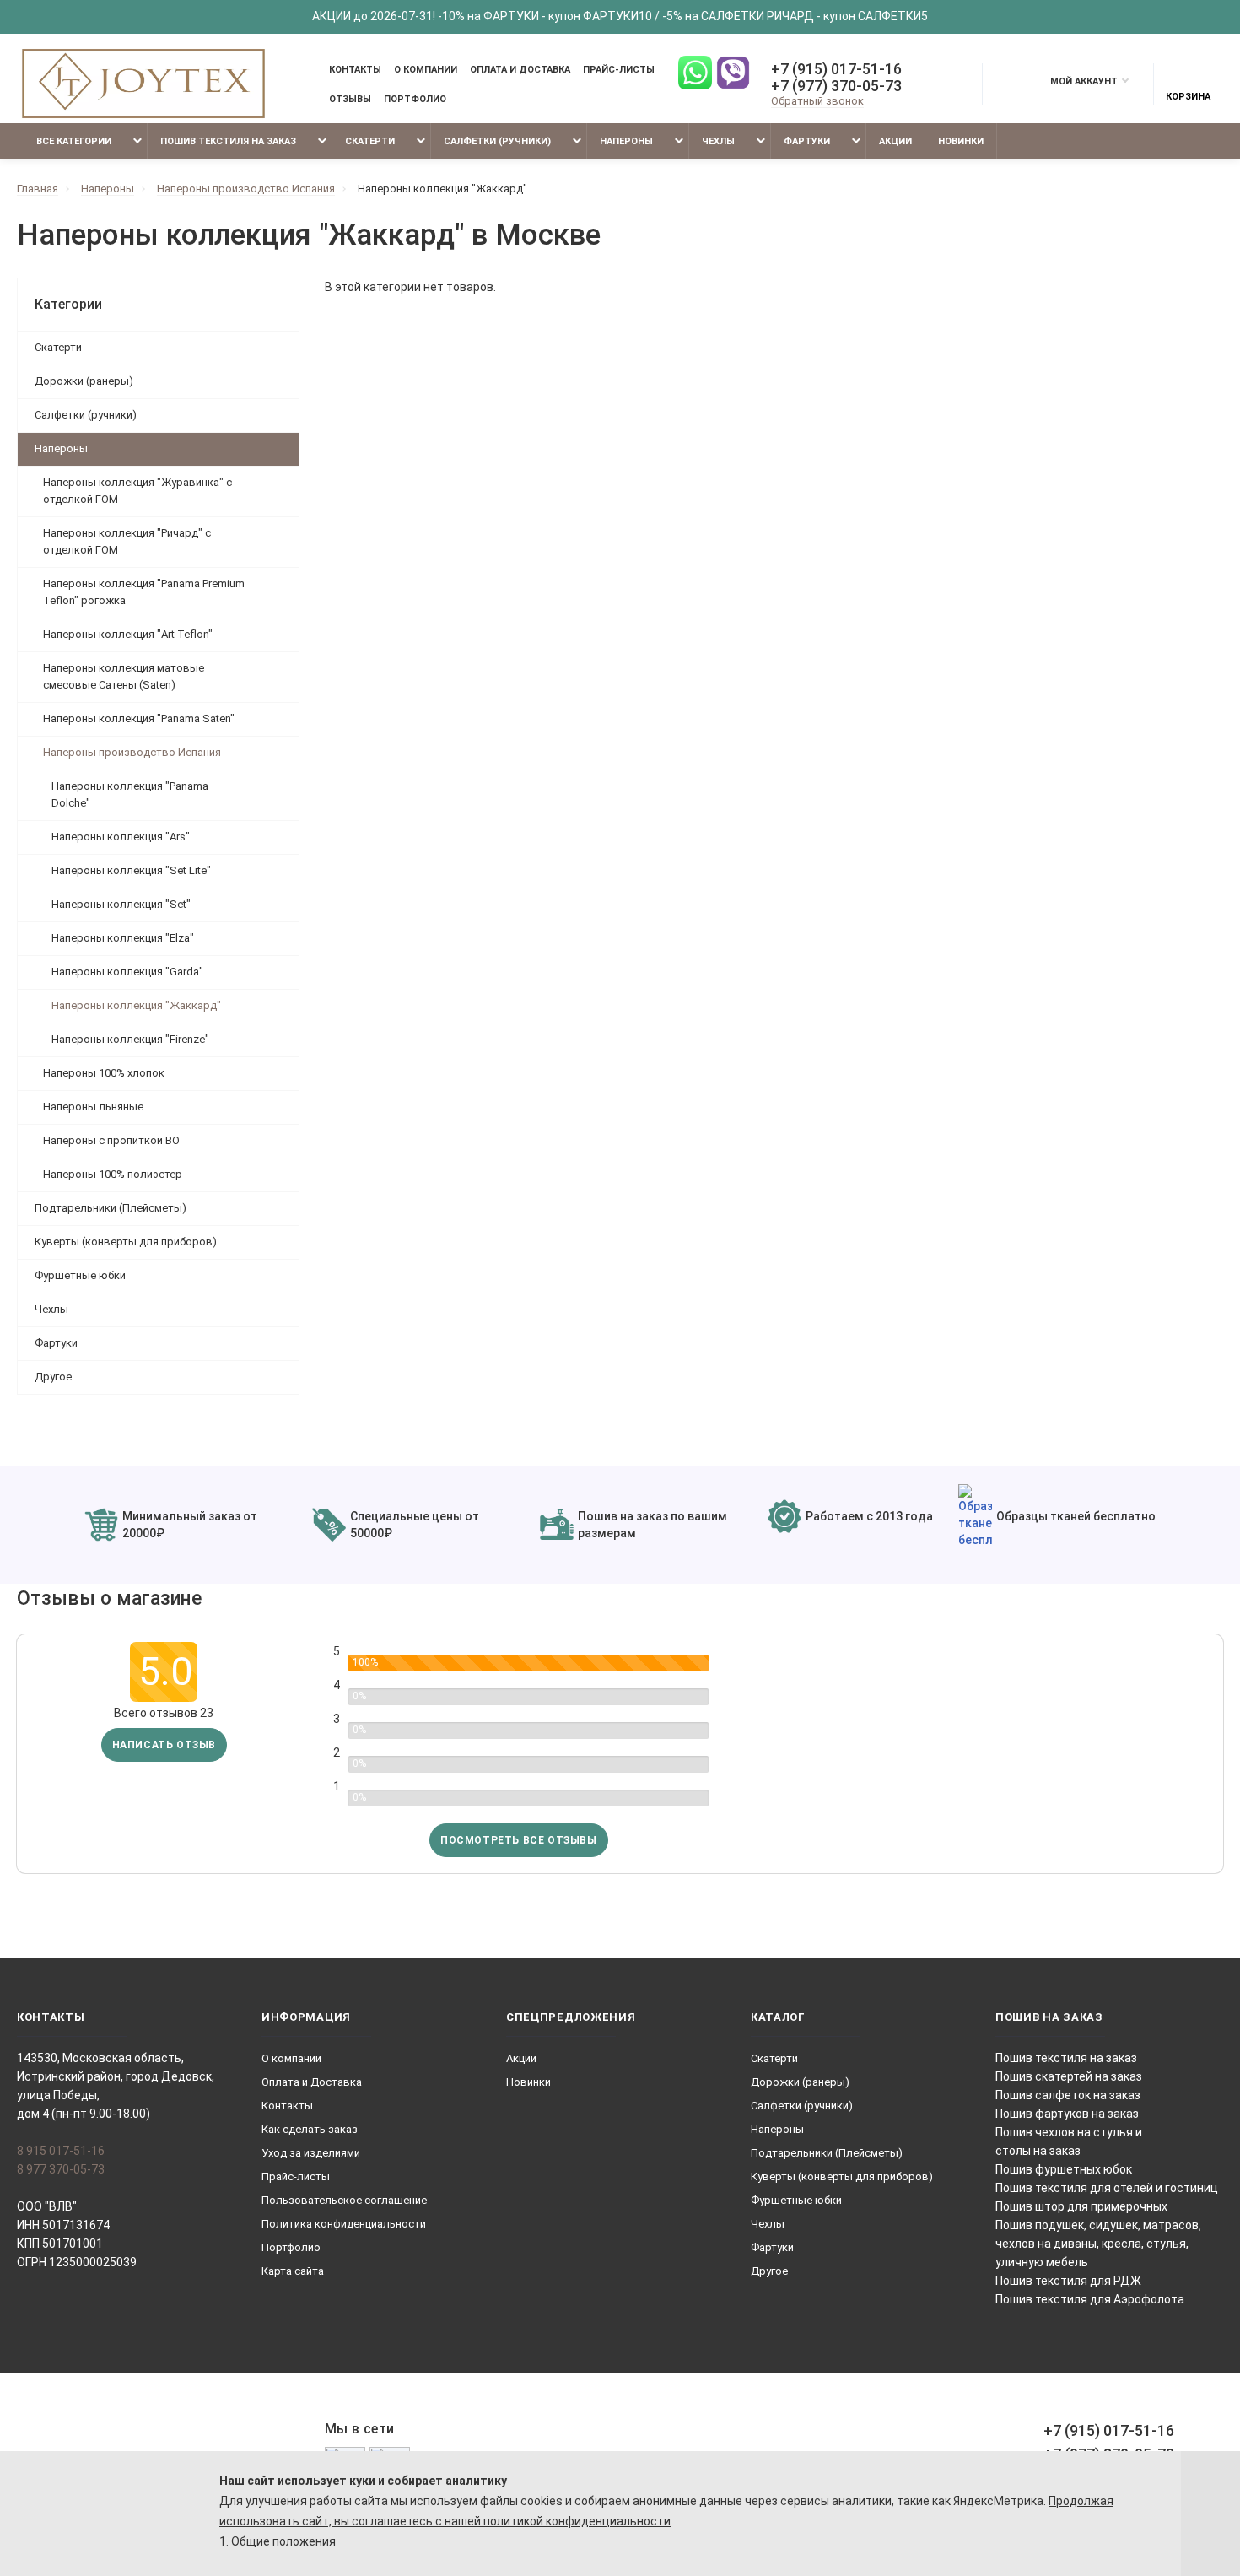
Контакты (355, 70)
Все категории (73, 141)
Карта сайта (293, 2271)
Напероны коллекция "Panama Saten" (139, 718)
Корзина (1188, 97)
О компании (426, 70)
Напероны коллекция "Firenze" (130, 1039)
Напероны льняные (93, 1107)
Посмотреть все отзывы (519, 1840)
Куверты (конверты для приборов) (126, 1242)
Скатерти (370, 141)
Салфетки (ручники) (497, 141)
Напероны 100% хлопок (104, 1073)
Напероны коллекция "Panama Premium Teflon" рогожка (144, 592)
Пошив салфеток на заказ (1068, 2095)
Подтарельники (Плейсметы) (111, 1208)
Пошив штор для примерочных (1081, 2206)
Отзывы (350, 99)
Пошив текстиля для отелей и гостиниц (1107, 2188)
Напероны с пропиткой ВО (111, 1140)
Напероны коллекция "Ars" (121, 837)
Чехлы (718, 141)
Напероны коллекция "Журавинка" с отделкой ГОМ (137, 491)
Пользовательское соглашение (344, 2200)
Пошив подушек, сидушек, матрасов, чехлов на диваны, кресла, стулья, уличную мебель (1098, 2244)
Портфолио (415, 99)
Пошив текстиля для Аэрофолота (1090, 2299)
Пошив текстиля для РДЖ (1068, 2281)
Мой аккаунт (1084, 81)
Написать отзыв (164, 1745)
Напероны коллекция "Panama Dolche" (130, 794)
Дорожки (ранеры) (84, 381)
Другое (53, 1377)
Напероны (626, 141)
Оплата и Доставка (520, 70)
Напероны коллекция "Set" (121, 904)
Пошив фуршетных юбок (1064, 2169)
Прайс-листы (619, 70)
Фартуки (807, 141)
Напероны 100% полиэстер (113, 1174)
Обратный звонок (817, 101)
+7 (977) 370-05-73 (836, 86)
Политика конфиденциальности (344, 2224)
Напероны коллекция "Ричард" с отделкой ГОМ (127, 541)
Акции (895, 141)
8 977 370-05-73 (61, 2169)
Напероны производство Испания (132, 752)
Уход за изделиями (311, 2153)
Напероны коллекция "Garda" (127, 972)
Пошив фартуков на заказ (1067, 2114)
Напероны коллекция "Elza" (123, 938)
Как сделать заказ (310, 2129)
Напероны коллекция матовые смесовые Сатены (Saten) (124, 676)
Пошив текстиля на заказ (228, 141)
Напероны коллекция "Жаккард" (136, 1005)
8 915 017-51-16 (61, 2151)
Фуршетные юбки (80, 1275)
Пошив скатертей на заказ (1069, 2076)
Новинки (961, 141)
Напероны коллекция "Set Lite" (131, 870)
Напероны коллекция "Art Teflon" (128, 634)
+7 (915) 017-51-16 (836, 69)
